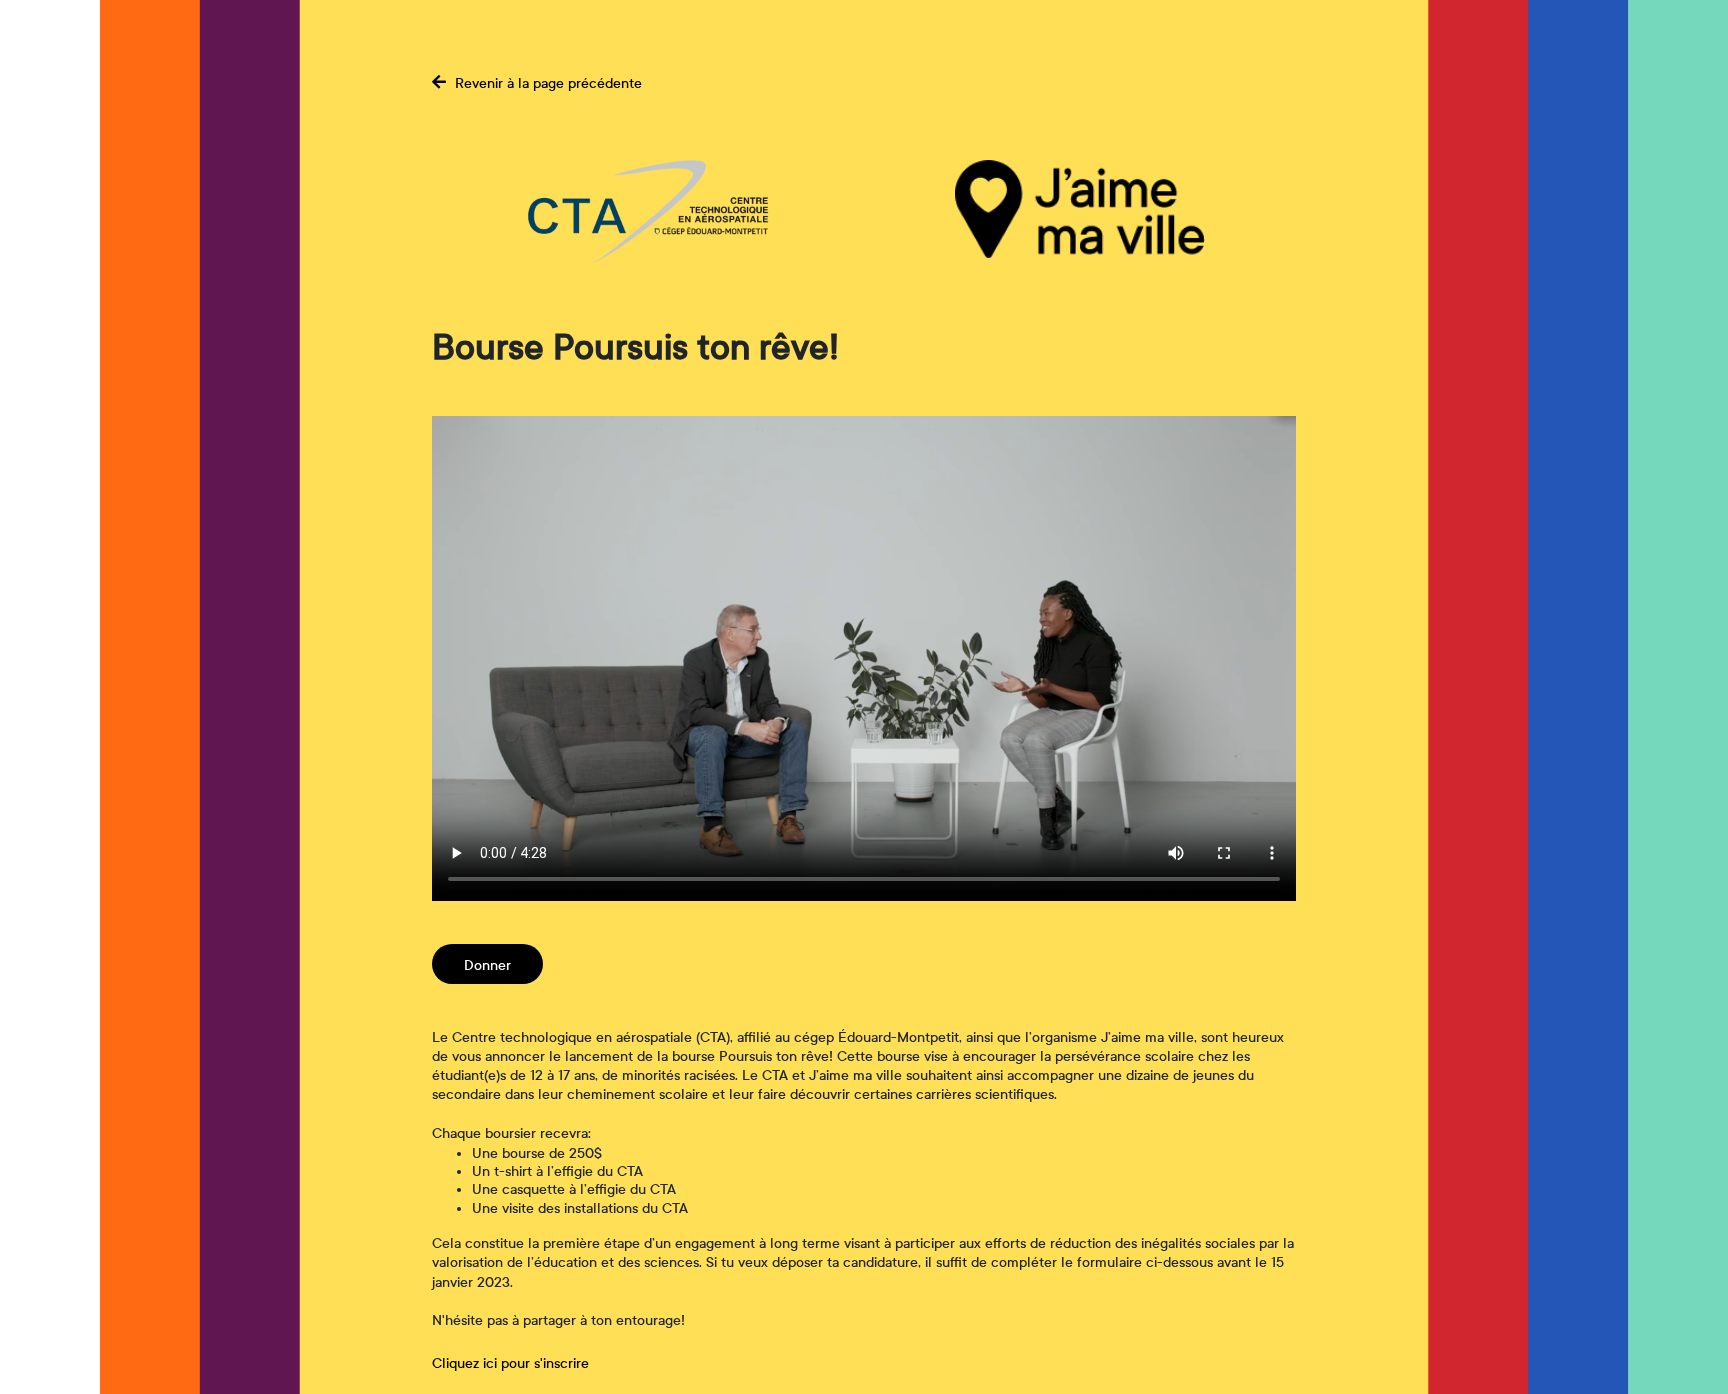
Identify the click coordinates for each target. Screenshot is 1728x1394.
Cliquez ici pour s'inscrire (510, 1363)
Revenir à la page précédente (546, 83)
